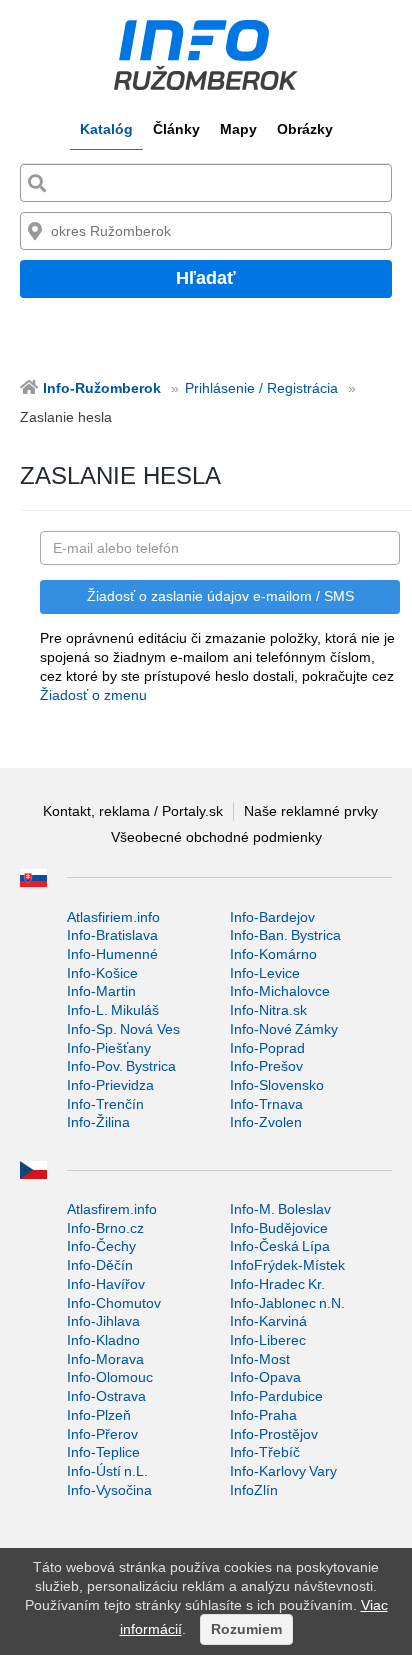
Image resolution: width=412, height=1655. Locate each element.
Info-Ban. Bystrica (285, 935)
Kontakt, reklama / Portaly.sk (133, 811)
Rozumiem (246, 1629)
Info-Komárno (273, 954)
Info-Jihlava (103, 1321)
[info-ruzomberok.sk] (206, 55)
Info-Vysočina (109, 1490)
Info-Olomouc (110, 1377)
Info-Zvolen (266, 1122)
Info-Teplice (103, 1452)
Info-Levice (265, 973)
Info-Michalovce (280, 991)
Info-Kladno (103, 1340)
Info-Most (260, 1359)
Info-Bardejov (272, 917)
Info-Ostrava (106, 1396)
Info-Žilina (98, 1122)
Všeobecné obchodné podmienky (216, 837)
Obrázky (305, 129)
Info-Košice (102, 973)
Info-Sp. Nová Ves (123, 1029)
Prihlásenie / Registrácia (261, 388)
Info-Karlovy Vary (283, 1471)
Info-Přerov (102, 1434)
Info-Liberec (268, 1340)
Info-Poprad (267, 1048)
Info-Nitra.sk (268, 1010)
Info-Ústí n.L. (107, 1471)
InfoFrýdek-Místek (287, 1265)
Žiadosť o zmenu (93, 695)
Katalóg (106, 129)
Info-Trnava (266, 1104)
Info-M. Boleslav (280, 1209)
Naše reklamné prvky (311, 811)
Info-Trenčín (105, 1104)
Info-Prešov (266, 1066)
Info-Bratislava (112, 935)
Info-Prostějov (274, 1434)
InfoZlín (254, 1490)
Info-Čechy (101, 1246)
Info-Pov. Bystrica (121, 1066)
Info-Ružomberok (102, 388)
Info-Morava (105, 1359)
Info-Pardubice (276, 1396)
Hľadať (206, 278)
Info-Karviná (268, 1321)
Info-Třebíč (265, 1452)
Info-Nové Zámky (284, 1029)
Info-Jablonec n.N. (287, 1303)
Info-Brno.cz (105, 1228)
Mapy (238, 129)
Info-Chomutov (114, 1303)
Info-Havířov (106, 1284)
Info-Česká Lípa (280, 1246)
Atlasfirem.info (112, 1209)
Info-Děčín (100, 1265)
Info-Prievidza (110, 1085)
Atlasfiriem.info (113, 917)
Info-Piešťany (109, 1048)
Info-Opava (265, 1377)
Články (176, 129)
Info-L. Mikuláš (113, 1010)
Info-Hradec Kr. (277, 1284)
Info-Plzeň (99, 1415)
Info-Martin (101, 991)
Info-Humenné (112, 954)
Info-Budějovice (279, 1228)
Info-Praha (263, 1415)
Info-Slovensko (277, 1085)
